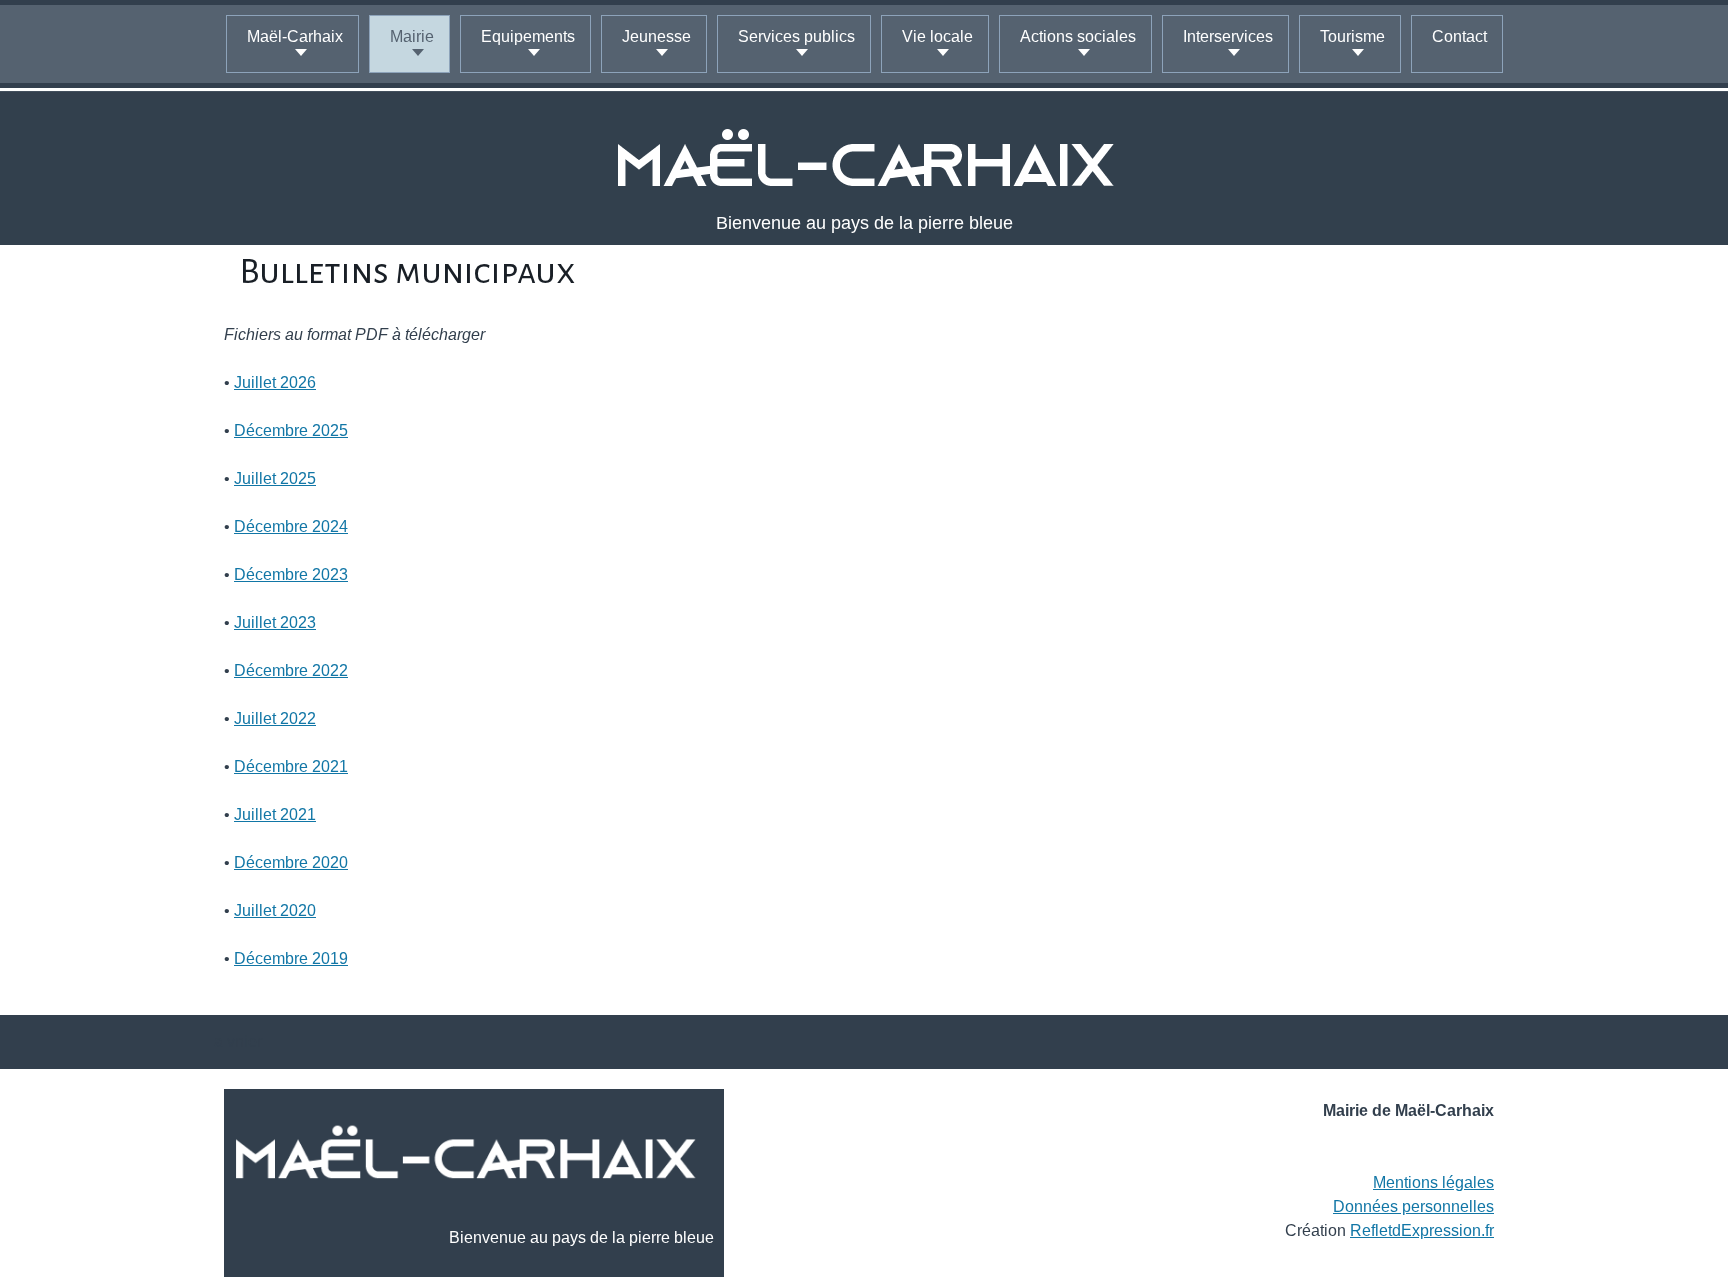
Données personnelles (1413, 1206)
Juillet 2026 (275, 382)
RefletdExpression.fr (1422, 1230)
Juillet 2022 (275, 718)
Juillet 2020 (275, 910)
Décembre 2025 (291, 430)
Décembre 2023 (291, 574)
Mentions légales (1433, 1182)
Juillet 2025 (275, 478)
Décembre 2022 (291, 670)
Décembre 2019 (291, 958)
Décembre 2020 (291, 862)
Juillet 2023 (275, 622)
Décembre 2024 (291, 526)
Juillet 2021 (275, 814)
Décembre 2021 (291, 766)
